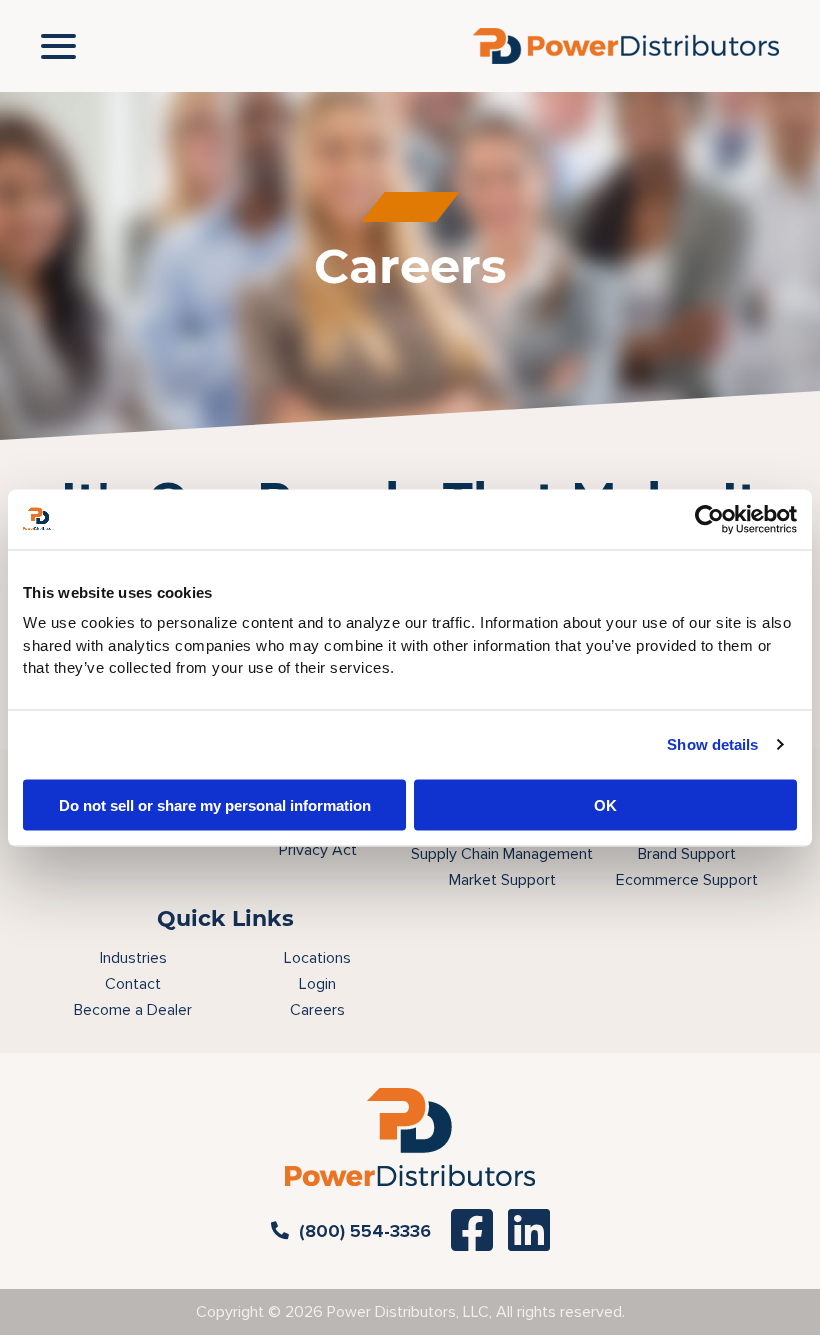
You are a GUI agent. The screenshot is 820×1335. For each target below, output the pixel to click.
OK (605, 804)
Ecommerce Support (687, 880)
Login (317, 984)
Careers (317, 1010)
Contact (133, 984)
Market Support (502, 880)
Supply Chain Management (502, 854)
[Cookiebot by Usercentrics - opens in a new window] (709, 519)
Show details (712, 744)
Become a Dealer (133, 1010)
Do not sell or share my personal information (215, 804)
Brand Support (687, 854)
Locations (317, 958)
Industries (133, 958)
